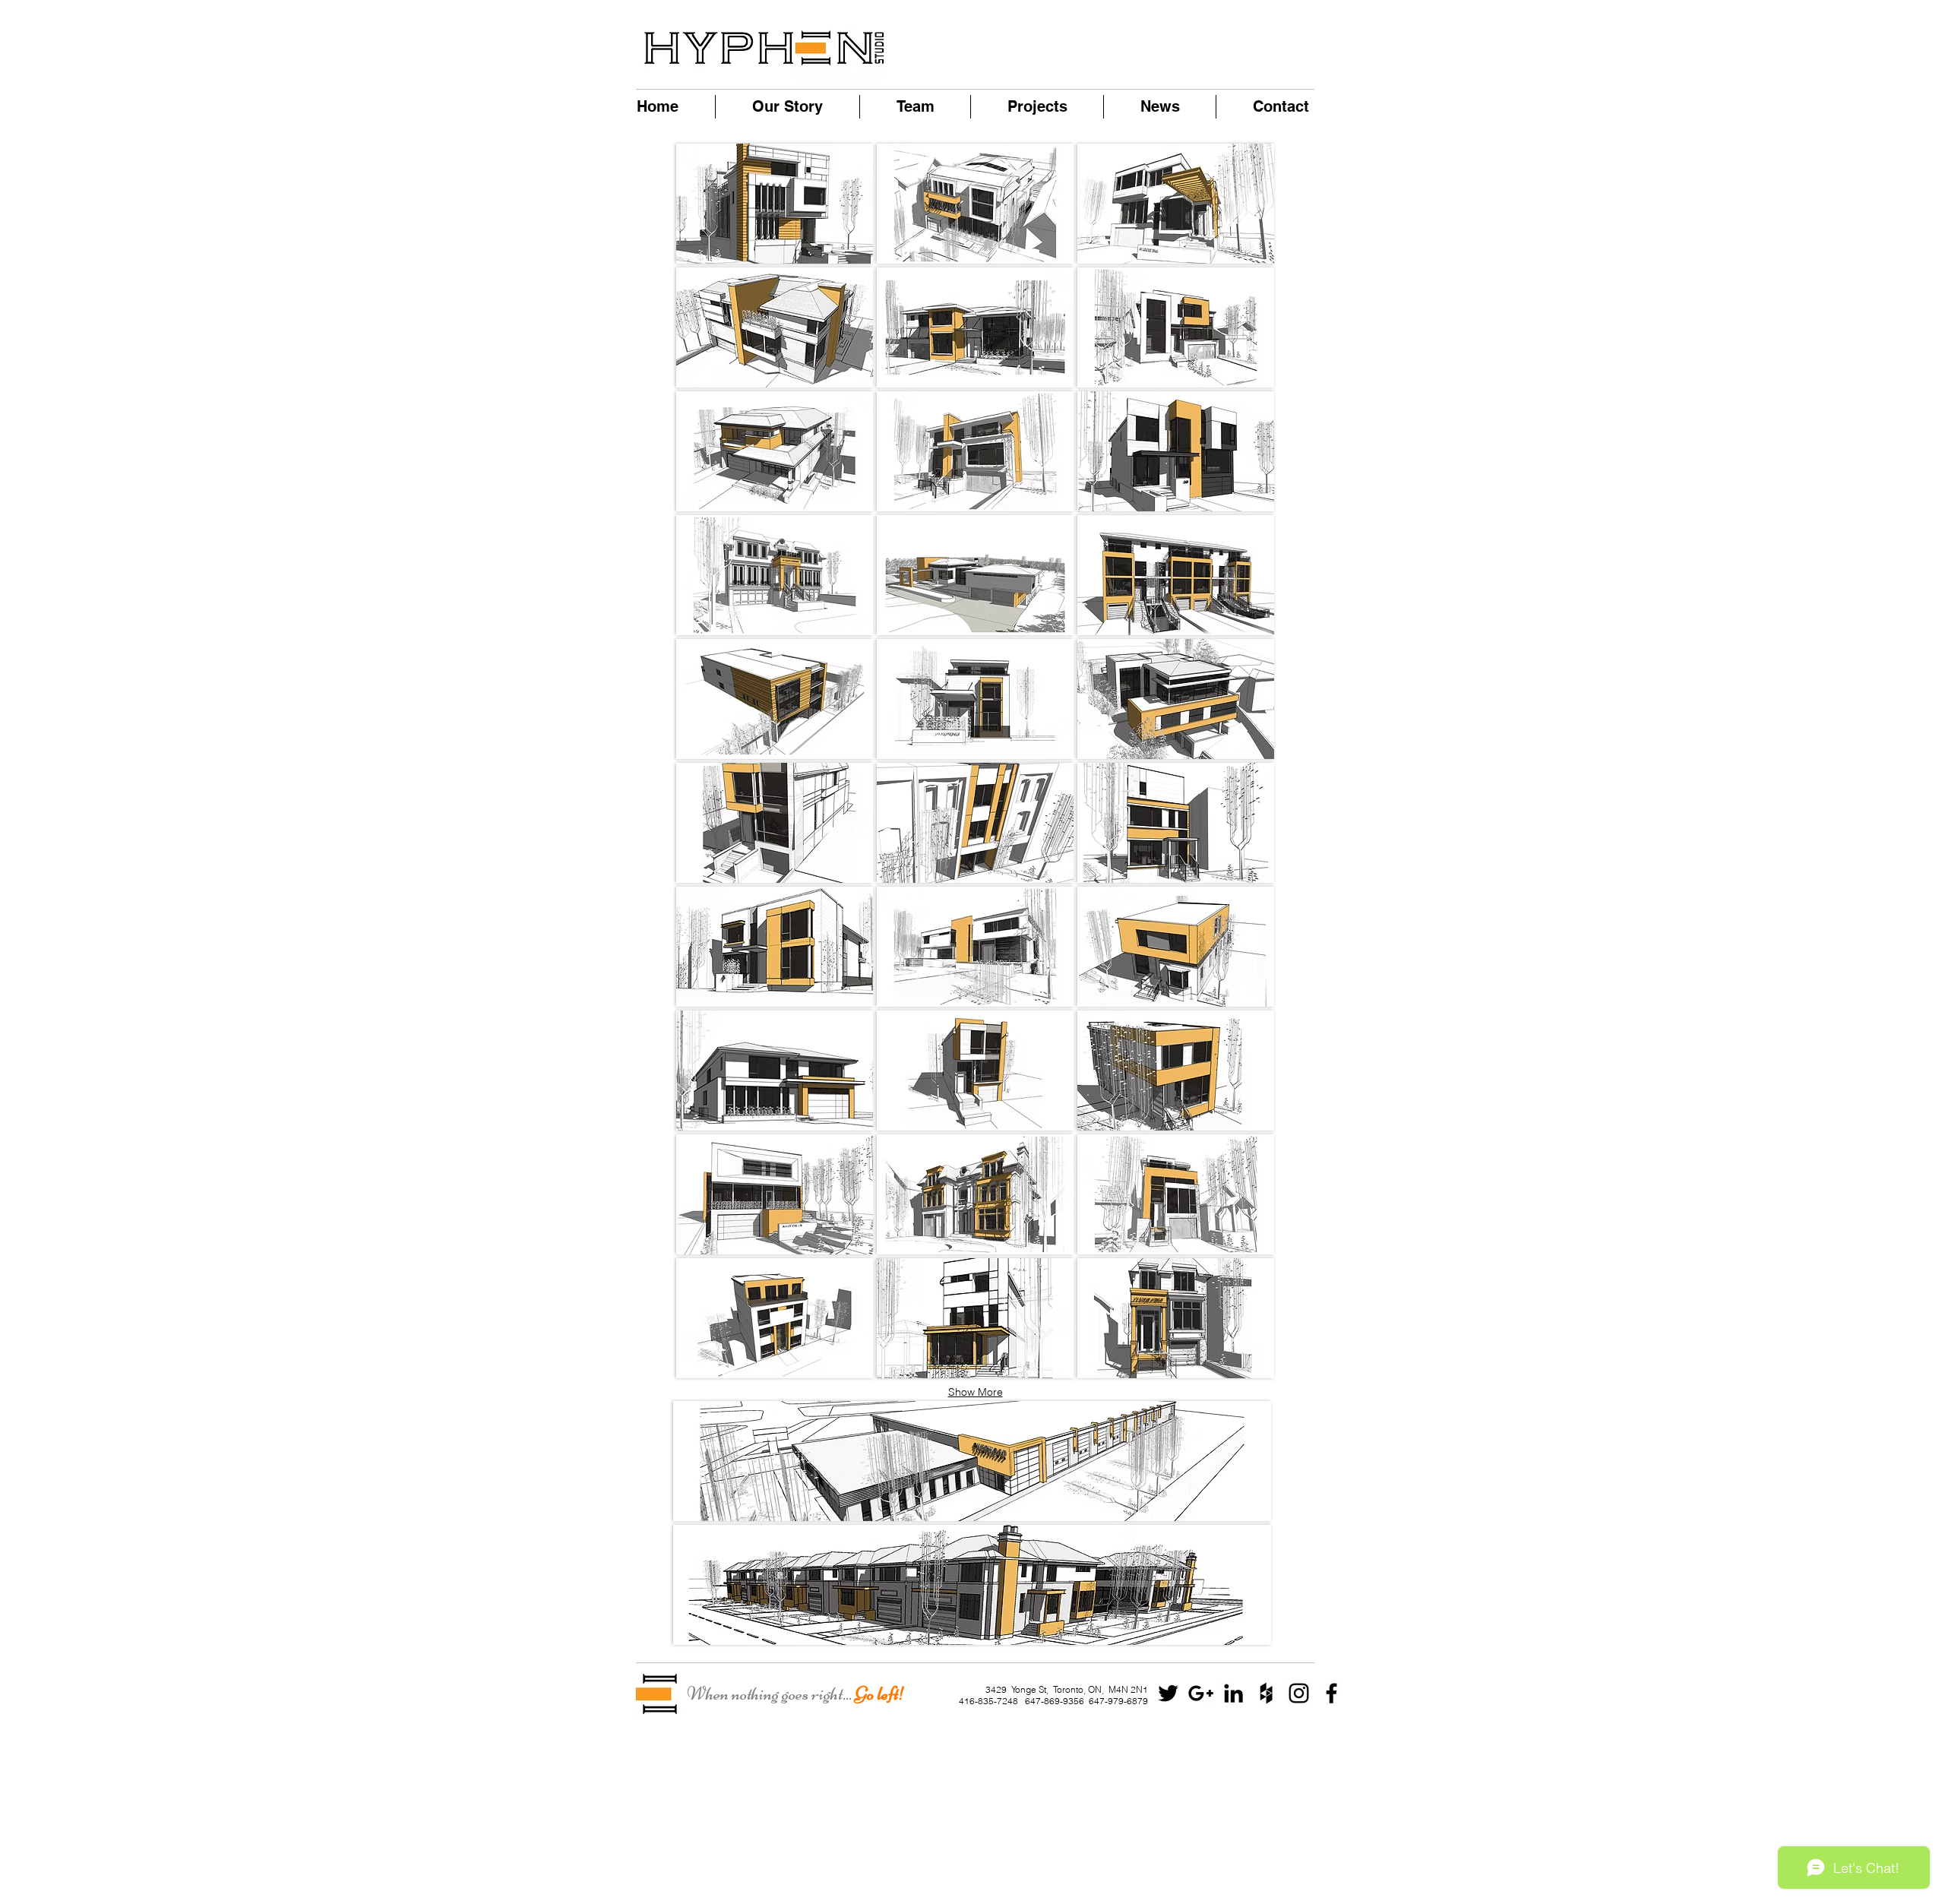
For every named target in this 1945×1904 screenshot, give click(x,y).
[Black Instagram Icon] (1299, 1693)
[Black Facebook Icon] (1331, 1693)
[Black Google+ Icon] (1201, 1693)
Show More (976, 1392)
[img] (1176, 451)
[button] (972, 1461)
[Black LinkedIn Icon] (1233, 1693)
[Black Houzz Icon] (1266, 1693)
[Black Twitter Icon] (1168, 1693)
